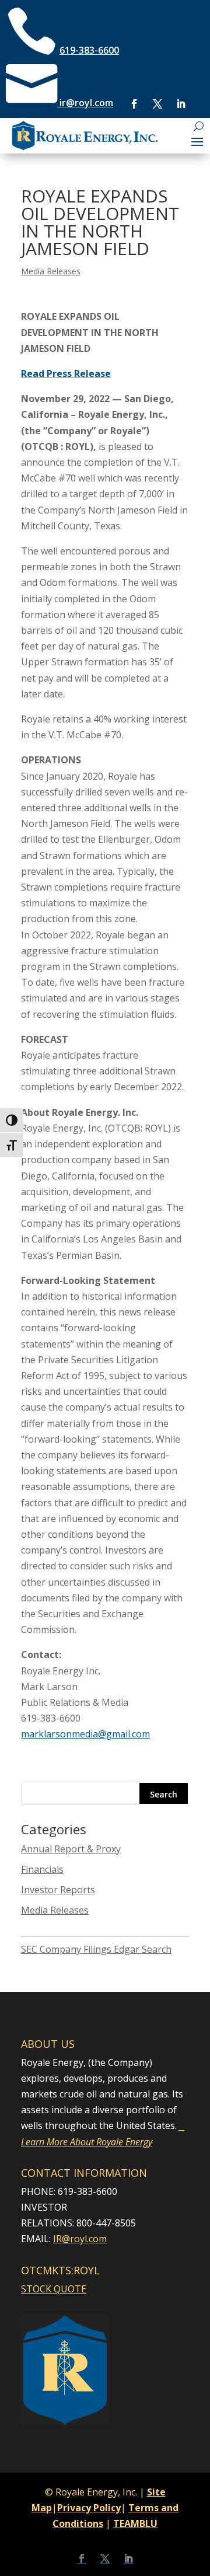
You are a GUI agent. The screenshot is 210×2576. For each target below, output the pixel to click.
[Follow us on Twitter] (157, 104)
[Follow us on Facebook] (134, 104)
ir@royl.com (85, 103)
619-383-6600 (89, 50)
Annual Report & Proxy (71, 1849)
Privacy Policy (89, 2508)
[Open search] (199, 126)
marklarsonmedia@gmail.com (85, 1734)
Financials (42, 1869)
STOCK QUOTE (54, 2289)
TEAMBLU (135, 2523)
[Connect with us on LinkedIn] (181, 104)
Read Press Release (66, 374)
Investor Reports (58, 1890)
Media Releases (51, 271)
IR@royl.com (80, 2239)
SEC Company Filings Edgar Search (96, 1949)
